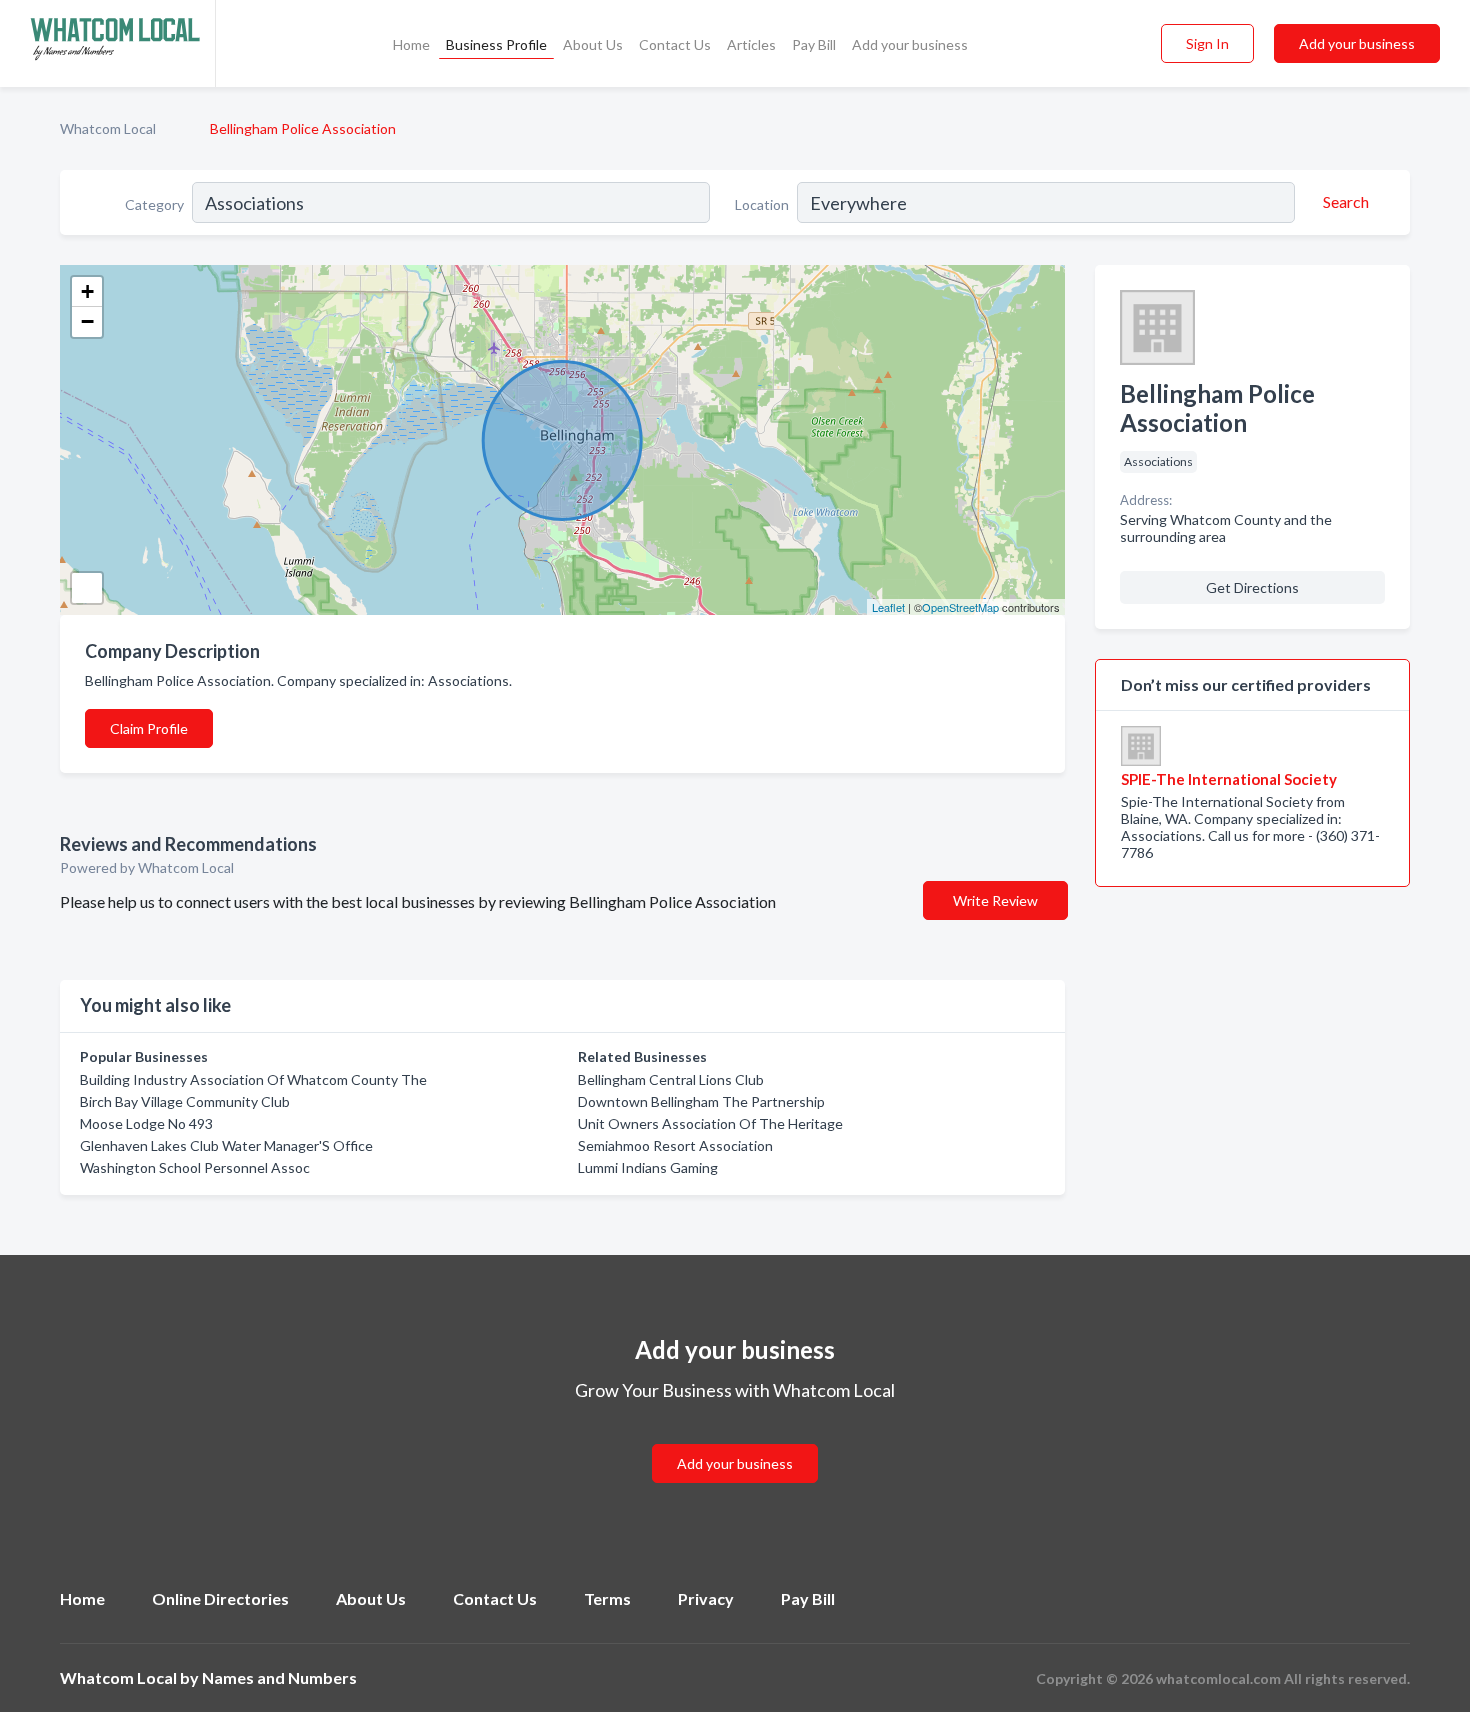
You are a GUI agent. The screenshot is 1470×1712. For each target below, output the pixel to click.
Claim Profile (149, 728)
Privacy (706, 1598)
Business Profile (496, 44)
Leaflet (888, 607)
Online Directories (220, 1598)
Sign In (1207, 43)
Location (762, 204)
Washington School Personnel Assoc (195, 1167)
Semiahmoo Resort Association (675, 1145)
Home (411, 44)
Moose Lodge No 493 (146, 1123)
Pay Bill (814, 44)
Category (154, 204)
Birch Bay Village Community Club (185, 1101)
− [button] (87, 321)
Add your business (910, 44)
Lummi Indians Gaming (648, 1167)
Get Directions (1252, 587)
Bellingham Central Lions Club (671, 1079)
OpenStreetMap (960, 607)
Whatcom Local (108, 128)
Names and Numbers (279, 1677)
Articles (751, 44)
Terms (607, 1598)
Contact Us (675, 44)
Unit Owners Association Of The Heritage (710, 1123)
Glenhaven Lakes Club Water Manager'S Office (226, 1145)
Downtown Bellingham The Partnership (701, 1101)
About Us (593, 44)
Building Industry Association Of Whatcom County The (253, 1079)
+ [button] (87, 291)
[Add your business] (735, 1439)
